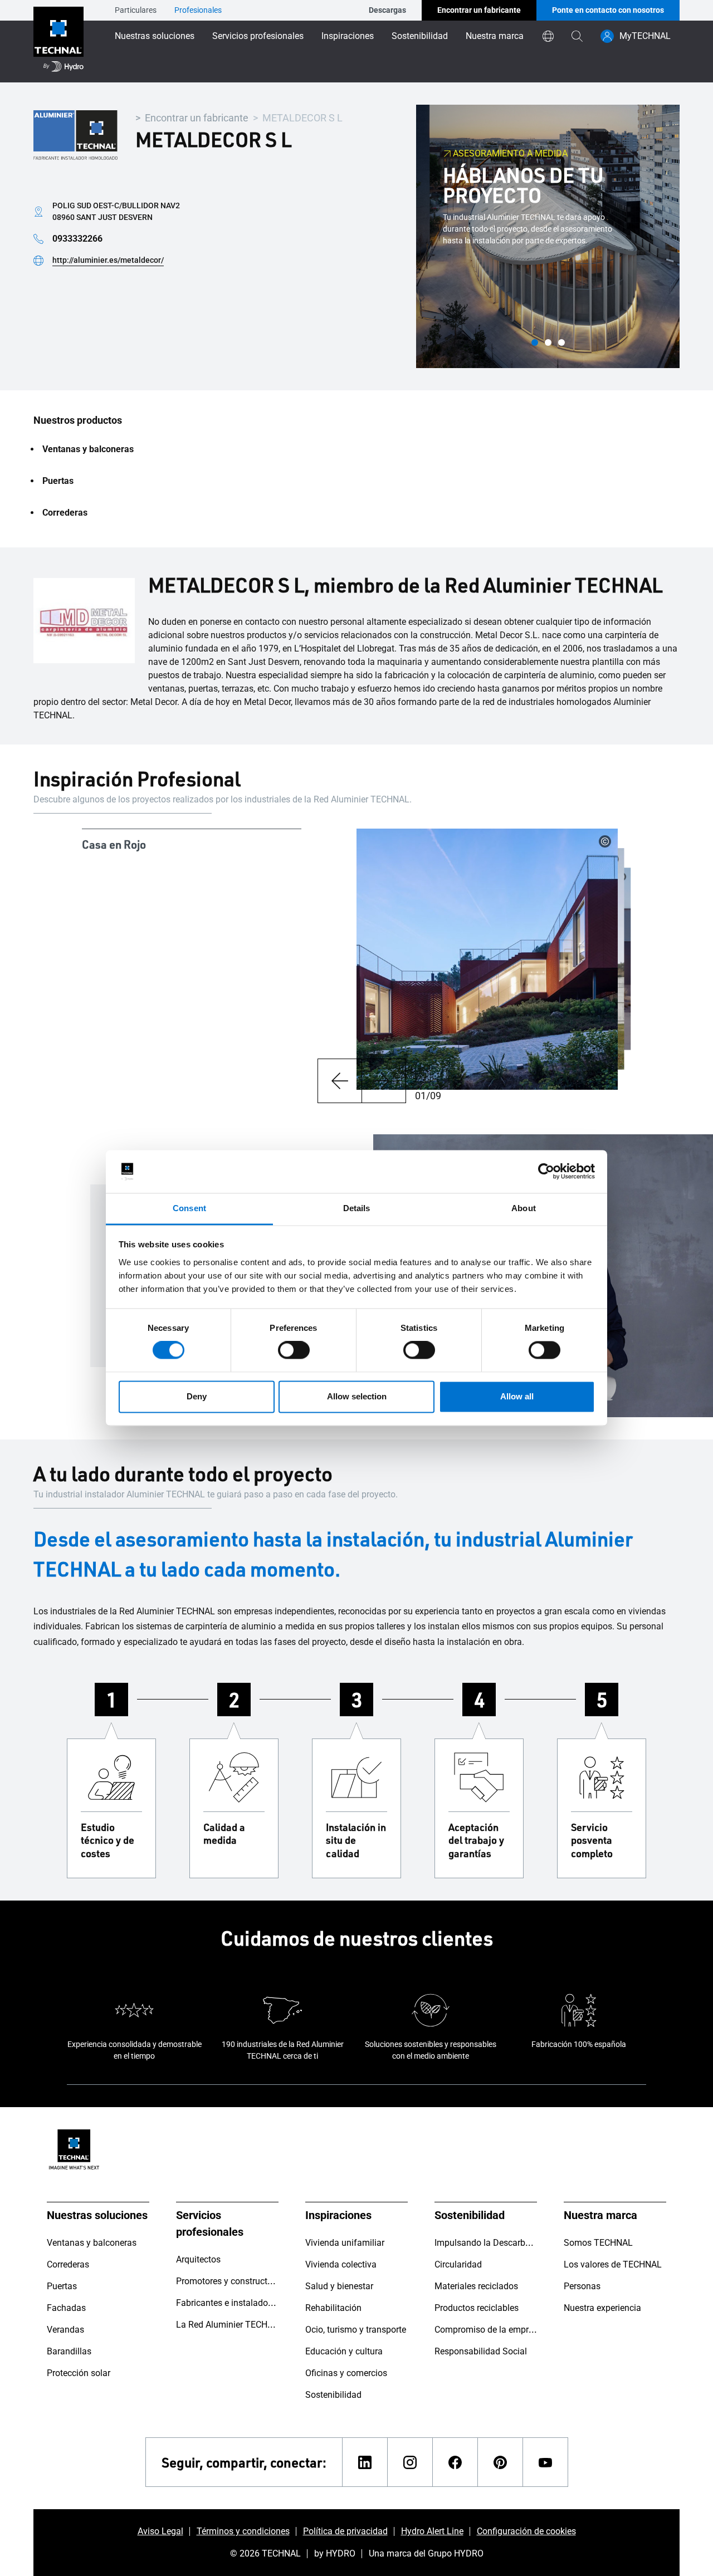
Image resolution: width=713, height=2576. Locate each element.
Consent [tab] (189, 1208)
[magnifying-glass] (577, 36)
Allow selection (357, 1396)
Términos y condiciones (243, 2531)
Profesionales (198, 10)
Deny (197, 1396)
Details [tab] (357, 1208)
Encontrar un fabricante (197, 118)
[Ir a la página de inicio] (58, 41)
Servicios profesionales (258, 36)
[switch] (294, 1350)
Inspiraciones (348, 36)
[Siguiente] (384, 1081)
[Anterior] (340, 1081)
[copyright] (605, 841)
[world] (548, 36)
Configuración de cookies (526, 2531)
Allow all (517, 1396)
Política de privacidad (345, 2531)
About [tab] (524, 1208)
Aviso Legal (160, 2531)
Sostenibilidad (420, 36)
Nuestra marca (495, 36)
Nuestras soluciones (155, 36)
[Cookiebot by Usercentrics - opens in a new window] (546, 1172)
